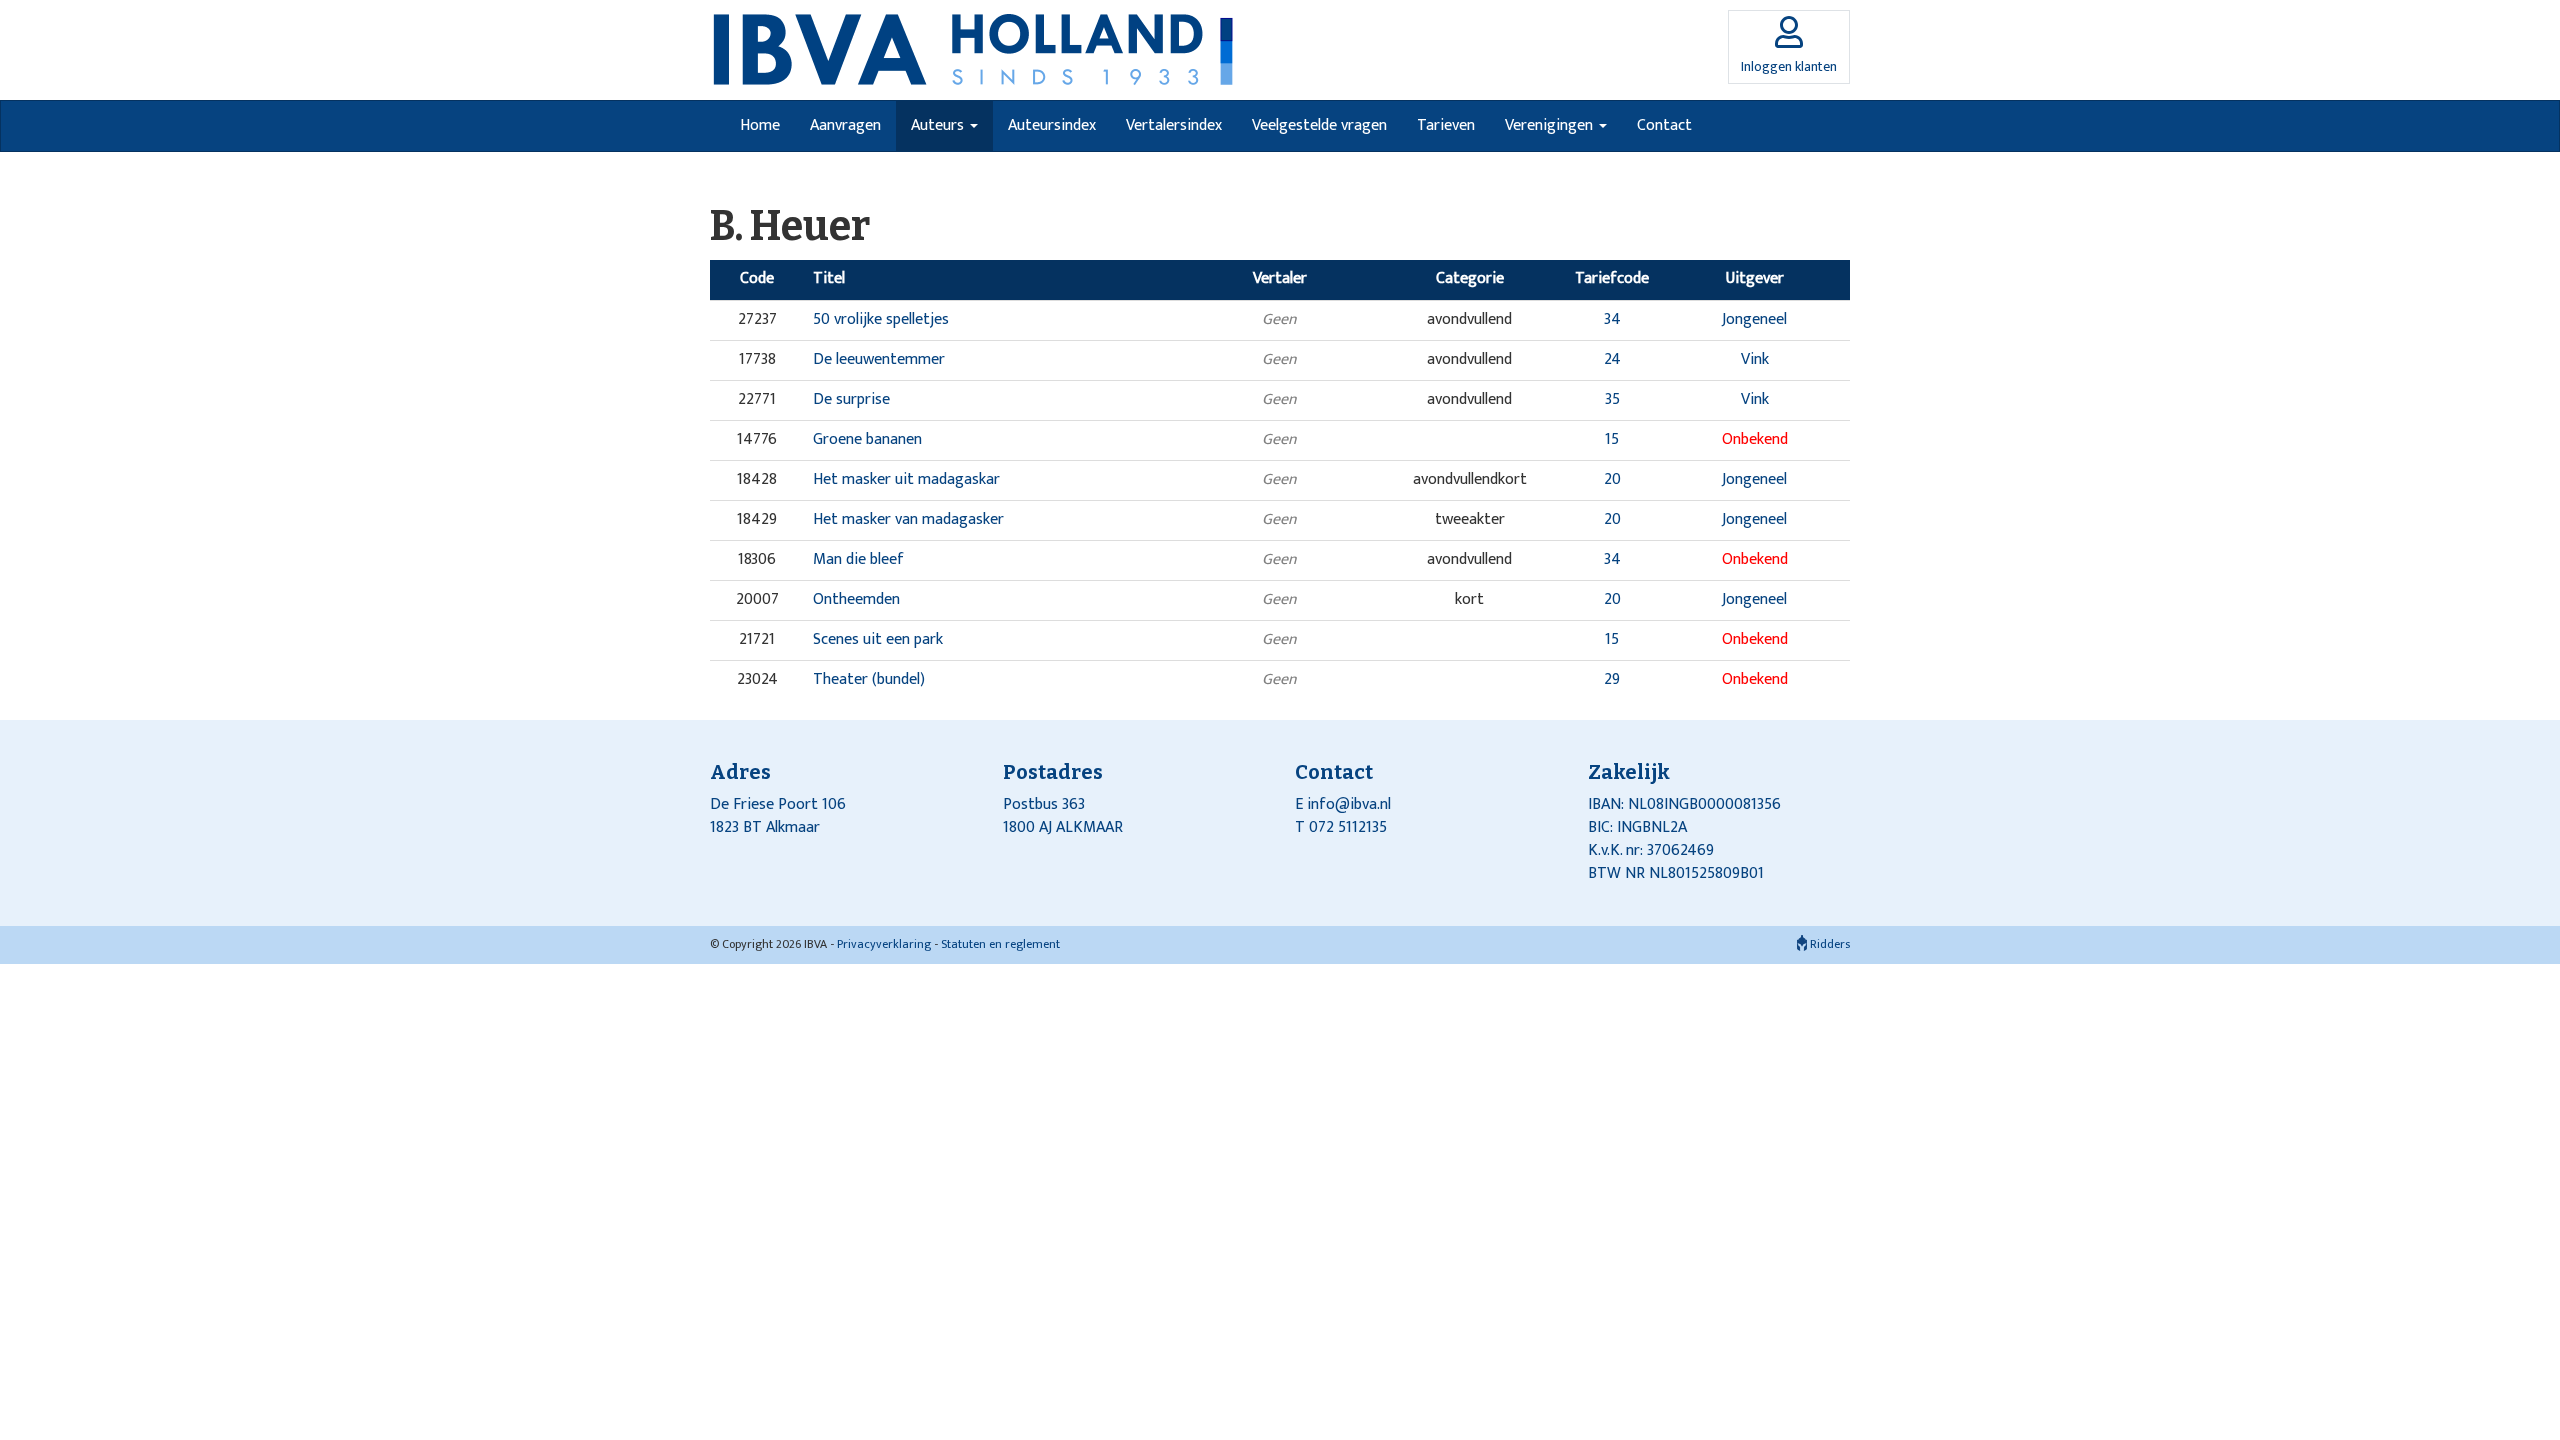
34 (1612, 319)
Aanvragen (845, 125)
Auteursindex (1052, 125)
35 (1612, 399)
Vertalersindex (1174, 125)
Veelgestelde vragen (1319, 125)
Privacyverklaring (884, 944)
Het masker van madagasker (908, 519)
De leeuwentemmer (879, 359)
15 (1612, 439)
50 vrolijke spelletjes (881, 319)
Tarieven (1446, 125)
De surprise (851, 399)
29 (1612, 679)
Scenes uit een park (878, 639)
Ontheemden (856, 599)
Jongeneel (1754, 319)
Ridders (1828, 944)
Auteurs (939, 125)
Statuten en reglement (1000, 944)
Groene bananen (867, 439)
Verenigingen (1551, 125)
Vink (1755, 359)
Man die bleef (858, 559)
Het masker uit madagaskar (906, 479)
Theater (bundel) (869, 679)
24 (1612, 359)
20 (1612, 479)
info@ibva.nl (1349, 804)
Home (760, 125)
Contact (1664, 125)
